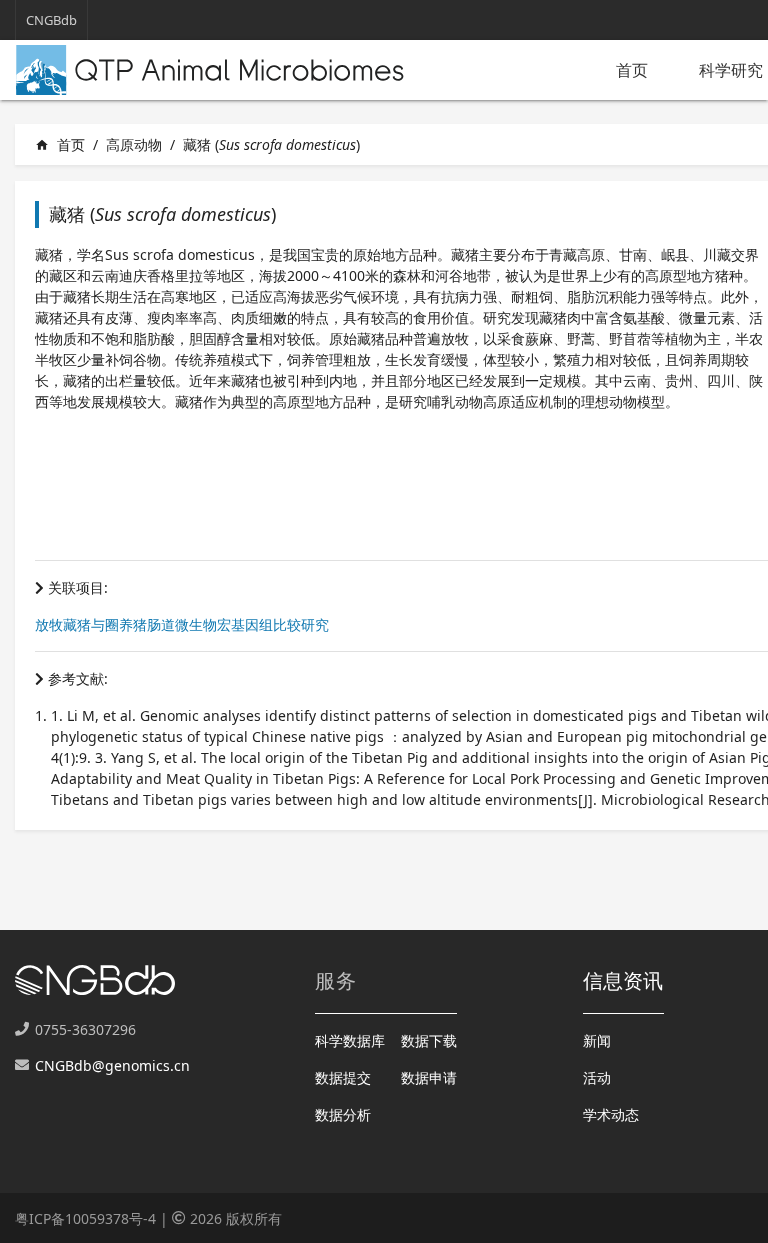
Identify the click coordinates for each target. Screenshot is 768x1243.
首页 (632, 70)
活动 (597, 1077)
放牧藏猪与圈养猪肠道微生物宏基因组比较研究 (182, 624)
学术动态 (611, 1114)
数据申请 (429, 1077)
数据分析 (343, 1114)
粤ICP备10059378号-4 (85, 1218)
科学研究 (731, 70)
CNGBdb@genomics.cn (112, 1065)
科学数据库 (350, 1040)
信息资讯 (623, 980)
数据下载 (429, 1040)
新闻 (597, 1040)
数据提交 (343, 1077)
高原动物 (134, 144)
